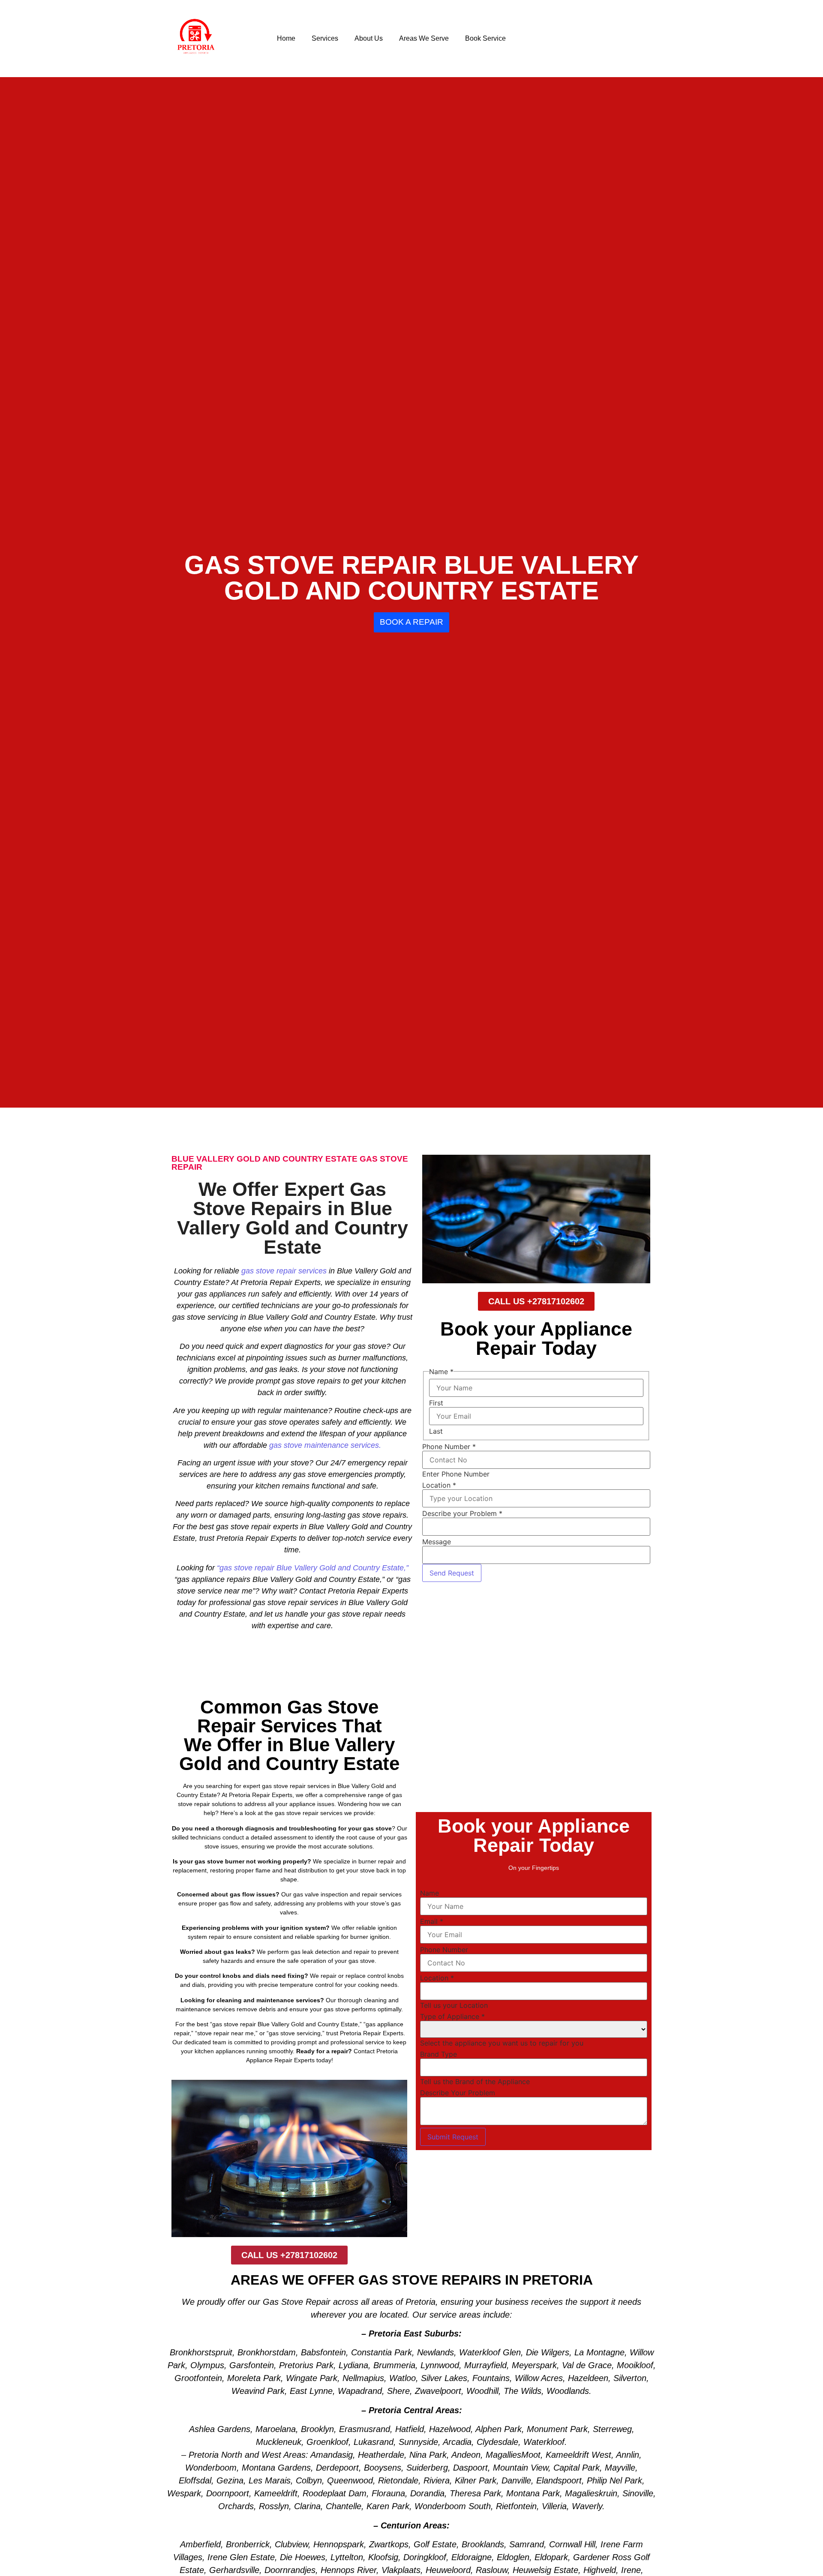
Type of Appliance (452, 2016)
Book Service (485, 38)
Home (286, 38)
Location (439, 1485)
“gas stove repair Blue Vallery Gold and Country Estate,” (313, 1568)
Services (325, 38)
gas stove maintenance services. (325, 1445)
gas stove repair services (284, 1271)
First (436, 1403)
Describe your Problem (462, 1513)
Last (436, 1431)
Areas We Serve (424, 38)
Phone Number (449, 1447)
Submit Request (453, 2137)
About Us (369, 38)
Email (432, 1921)
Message (437, 1542)
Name (430, 1893)
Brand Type (439, 2054)
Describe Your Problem (458, 2093)
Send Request (452, 1573)
